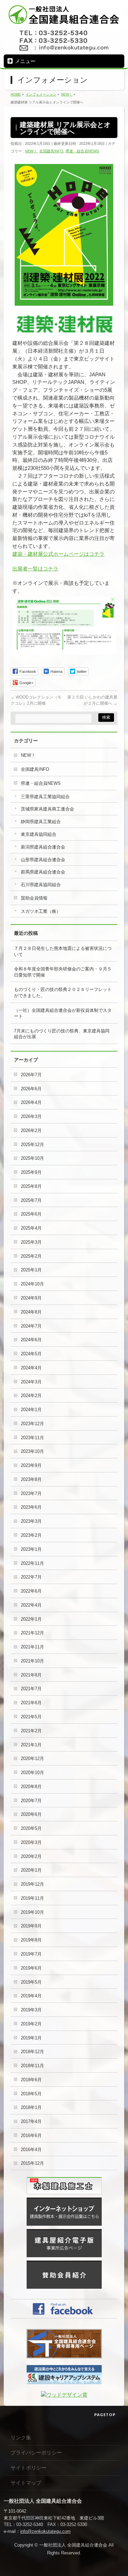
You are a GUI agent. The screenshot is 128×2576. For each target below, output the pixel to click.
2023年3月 (31, 1521)
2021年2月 (31, 1731)
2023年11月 (32, 1438)
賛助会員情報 (34, 898)
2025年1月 (31, 1270)
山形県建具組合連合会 (43, 860)
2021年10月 (32, 1661)
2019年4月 (31, 1996)
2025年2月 (31, 1256)
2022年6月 (31, 1591)
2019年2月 (31, 2024)
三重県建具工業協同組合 (45, 797)
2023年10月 (32, 1451)
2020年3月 (31, 1842)
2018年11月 (32, 2066)
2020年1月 (31, 1870)
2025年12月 (32, 1145)
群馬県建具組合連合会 (43, 872)
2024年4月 (31, 1368)
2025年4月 (31, 1228)
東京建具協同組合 (39, 834)
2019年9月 (31, 1926)
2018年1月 (31, 2107)
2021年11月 (32, 1647)
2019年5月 (31, 1982)
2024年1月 (31, 1410)
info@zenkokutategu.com (45, 2531)
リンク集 (21, 2437)
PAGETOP (105, 2415)
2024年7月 (31, 1326)
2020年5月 (31, 1828)
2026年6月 (31, 1089)
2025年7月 (31, 1200)
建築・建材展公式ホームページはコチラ (58, 554)
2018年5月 (31, 2094)
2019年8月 (31, 1940)
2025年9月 (31, 1172)
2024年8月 (31, 1312)
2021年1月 (31, 1745)
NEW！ (31, 151)
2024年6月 (31, 1340)
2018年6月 (31, 2080)
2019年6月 (31, 1968)
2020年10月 (32, 1773)
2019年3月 (31, 2010)
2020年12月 (32, 1758)
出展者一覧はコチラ (35, 569)
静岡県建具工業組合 (41, 822)
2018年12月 (32, 2052)
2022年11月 (32, 1563)
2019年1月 (31, 2038)
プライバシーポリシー (36, 2453)
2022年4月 (31, 1605)
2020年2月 (31, 1856)
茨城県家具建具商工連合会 (47, 809)
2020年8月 (31, 1787)
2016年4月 (31, 2150)
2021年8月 (31, 1675)
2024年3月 (31, 1382)
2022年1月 (31, 1619)
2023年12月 (32, 1424)
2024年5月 (31, 1354)
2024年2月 (31, 1396)
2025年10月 (32, 1158)
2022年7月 (31, 1577)
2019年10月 (32, 1912)
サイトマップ (26, 2483)
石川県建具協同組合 (41, 885)
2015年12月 (32, 2163)
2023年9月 (31, 1465)
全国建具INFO (51, 151)
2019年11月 (32, 1898)
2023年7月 (31, 1493)
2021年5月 (31, 1717)
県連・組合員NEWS (82, 151)
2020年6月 (31, 1814)
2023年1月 (31, 1549)
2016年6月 (31, 2135)
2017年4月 (31, 2121)
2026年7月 (31, 1075)
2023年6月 (31, 1507)
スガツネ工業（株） (41, 911)
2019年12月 (32, 1884)
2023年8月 (31, 1479)
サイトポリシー (29, 2468)
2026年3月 (31, 1116)
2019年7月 (31, 1954)
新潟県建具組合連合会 (43, 847)
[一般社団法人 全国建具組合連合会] (64, 19)
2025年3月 (31, 1242)
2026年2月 (31, 1130)
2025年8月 (31, 1186)
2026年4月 (31, 1102)
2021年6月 (31, 1703)
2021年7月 (31, 1689)
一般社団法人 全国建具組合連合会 (73, 2545)
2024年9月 (31, 1298)
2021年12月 (32, 1633)
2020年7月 (31, 1801)
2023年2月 (31, 1535)
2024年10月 (32, 1284)
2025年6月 (31, 1214)
